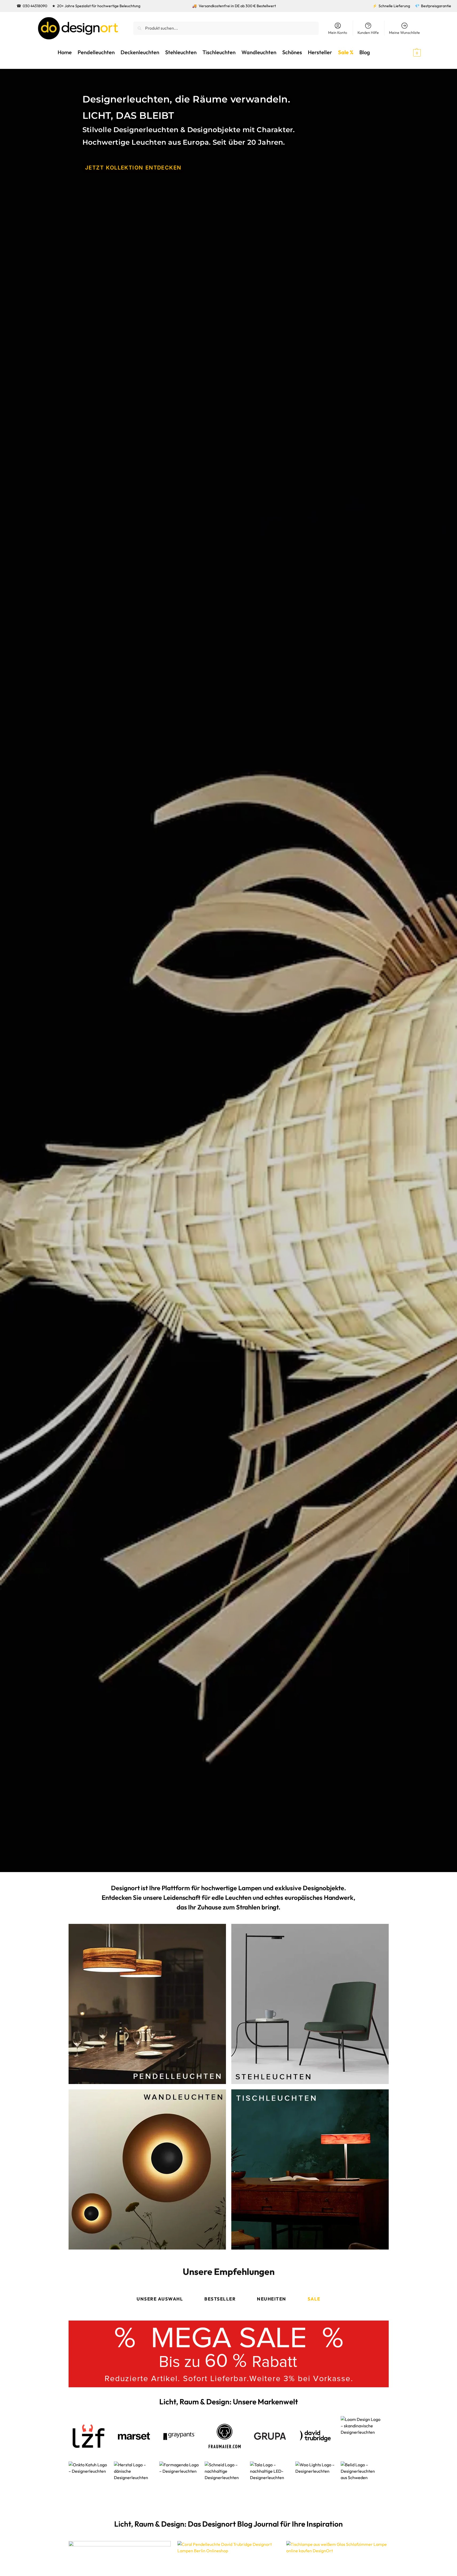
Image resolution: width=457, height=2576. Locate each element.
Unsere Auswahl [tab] (160, 2299)
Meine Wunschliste (404, 33)
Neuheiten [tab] (272, 2299)
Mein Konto (338, 33)
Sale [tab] (314, 2299)
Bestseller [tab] (220, 2299)
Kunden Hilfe (368, 33)
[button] (407, 52)
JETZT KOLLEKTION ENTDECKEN (133, 168)
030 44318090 (35, 6)
